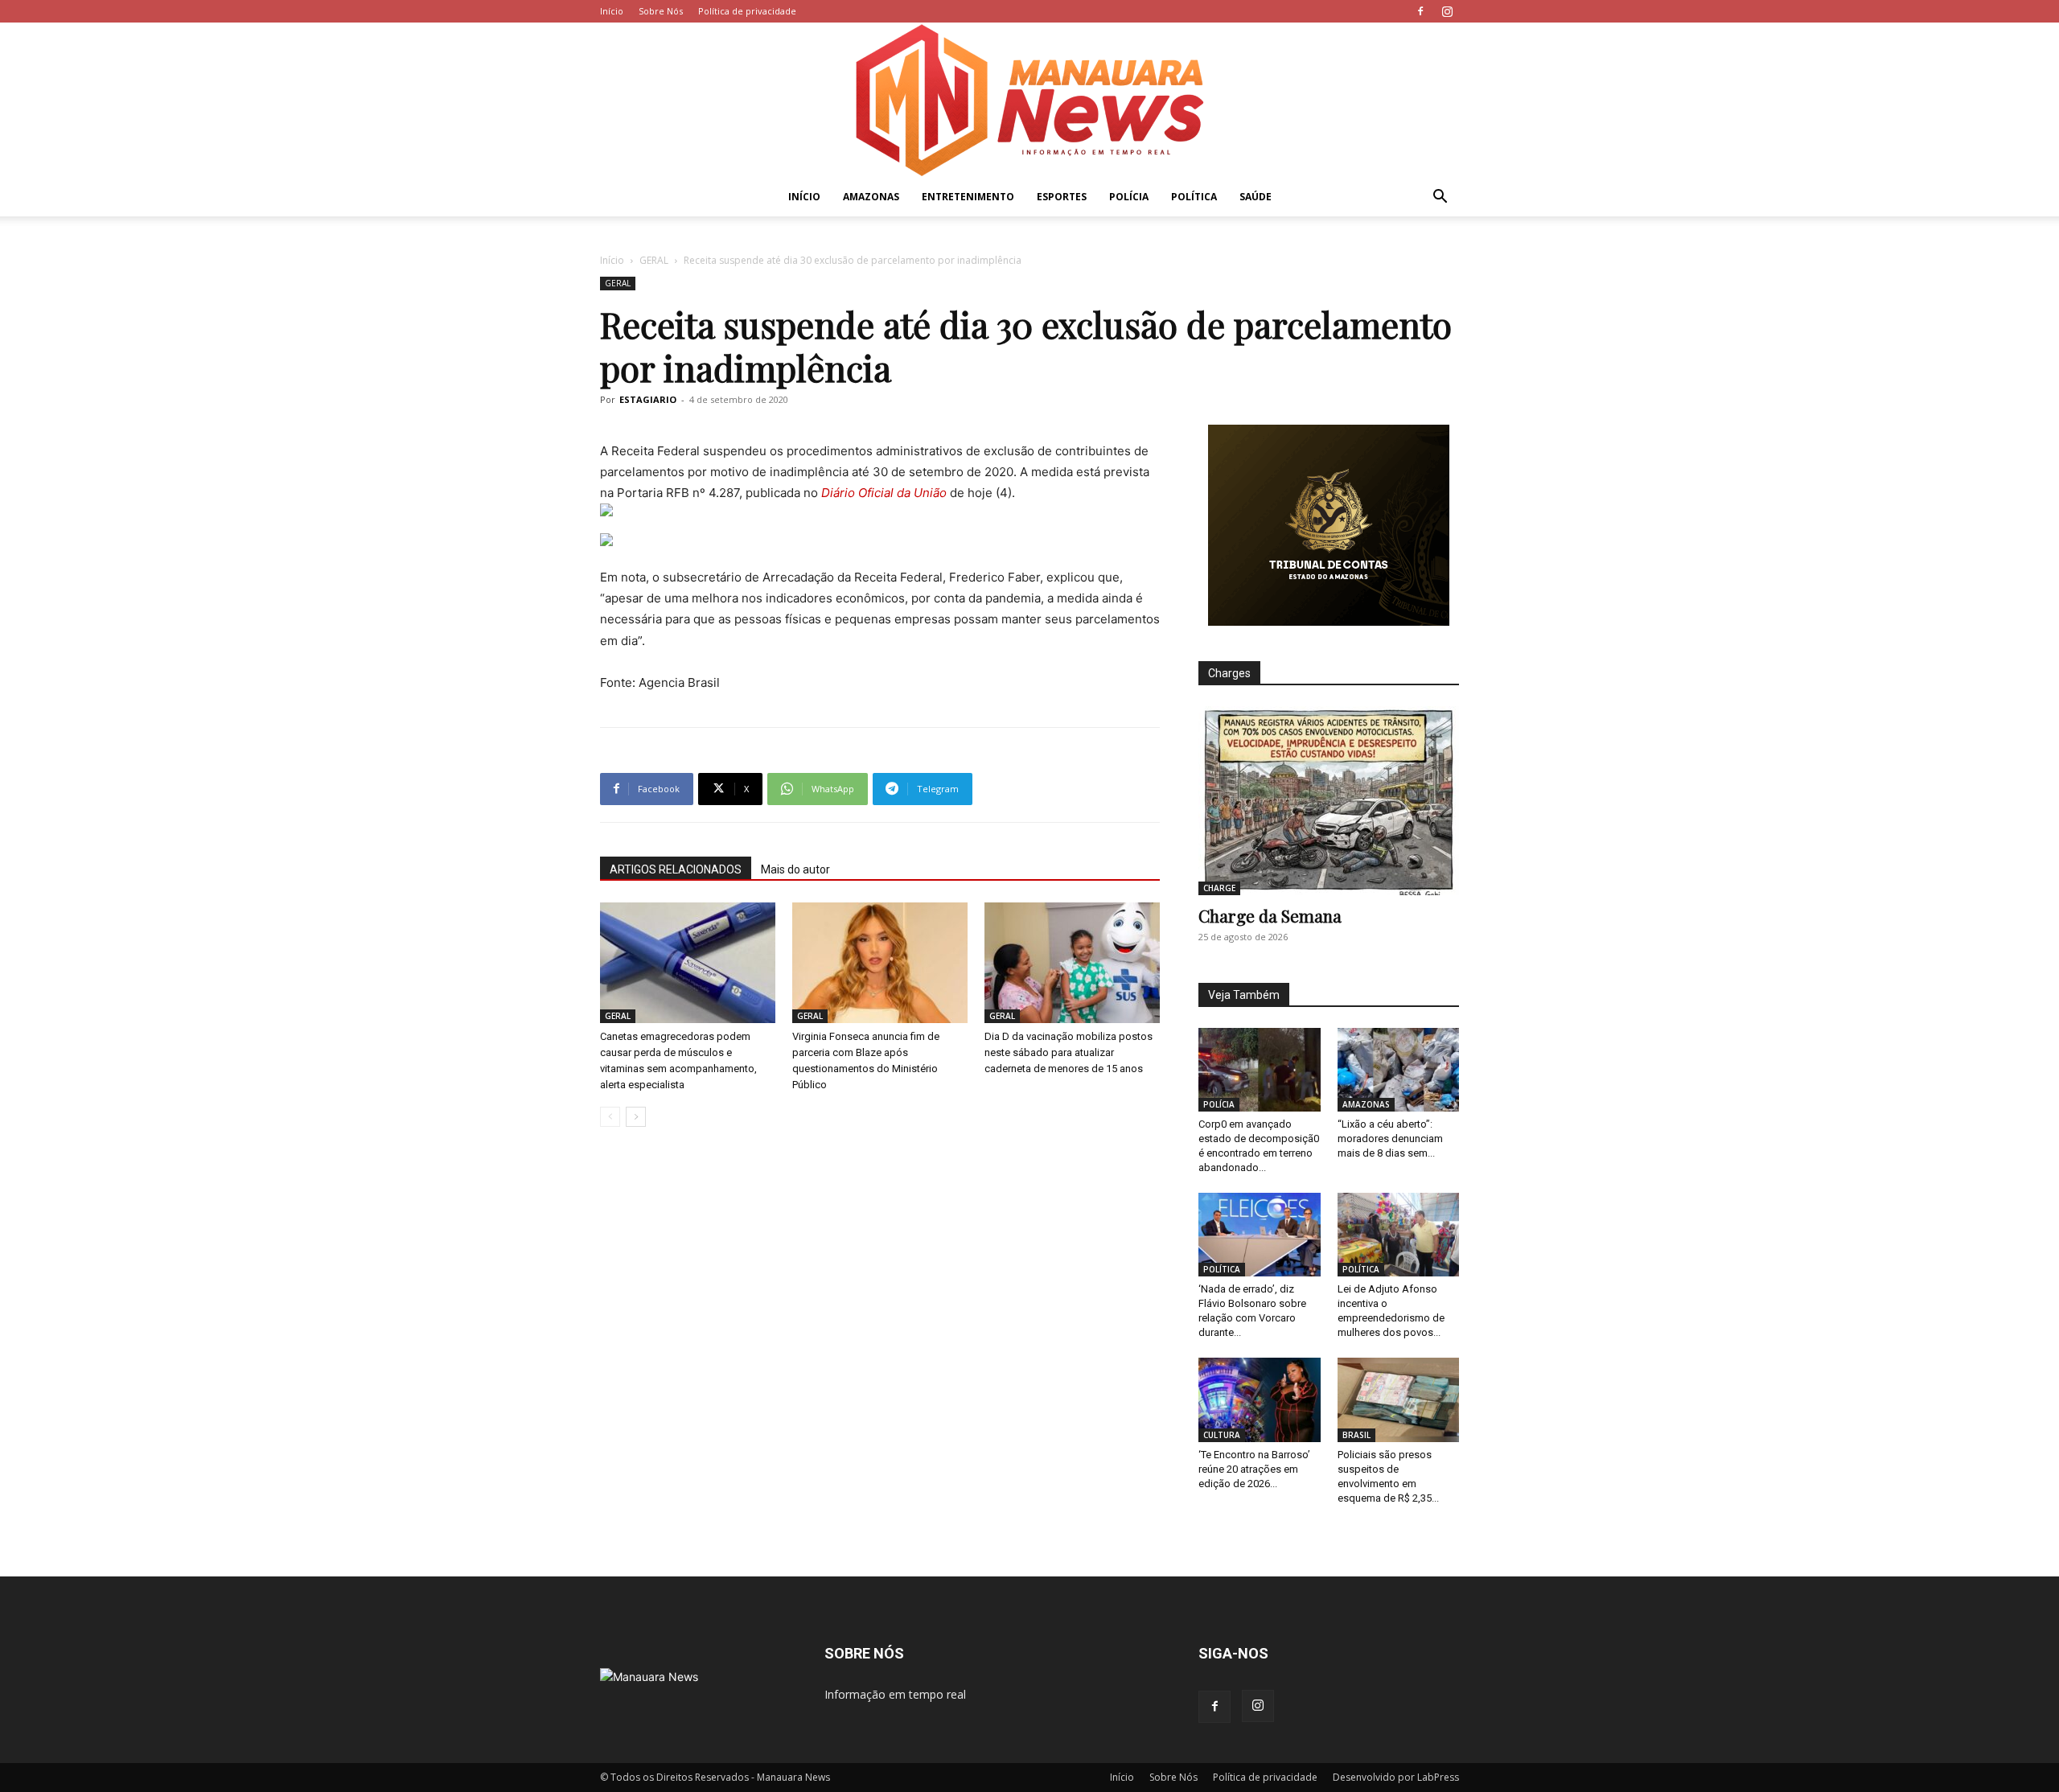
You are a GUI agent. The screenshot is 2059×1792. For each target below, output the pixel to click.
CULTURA (1222, 1435)
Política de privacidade (747, 11)
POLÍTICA (1194, 197)
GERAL (654, 260)
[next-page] (636, 1117)
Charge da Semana (1270, 915)
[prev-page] (610, 1117)
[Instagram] (1447, 11)
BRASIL (1356, 1435)
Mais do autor (795, 869)
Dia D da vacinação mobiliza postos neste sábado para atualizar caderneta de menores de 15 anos (1069, 1052)
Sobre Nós (661, 11)
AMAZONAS (871, 197)
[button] (1440, 198)
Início (612, 11)
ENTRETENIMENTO (968, 197)
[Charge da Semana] (1329, 801)
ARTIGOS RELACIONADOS (676, 869)
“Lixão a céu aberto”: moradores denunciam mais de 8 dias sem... (1390, 1138)
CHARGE (1219, 888)
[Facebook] (1420, 11)
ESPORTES (1062, 197)
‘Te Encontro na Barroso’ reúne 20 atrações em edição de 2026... (1254, 1469)
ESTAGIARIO (648, 399)
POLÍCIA (1129, 197)
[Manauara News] (1029, 100)
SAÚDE (1256, 197)
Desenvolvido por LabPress (1396, 1777)
